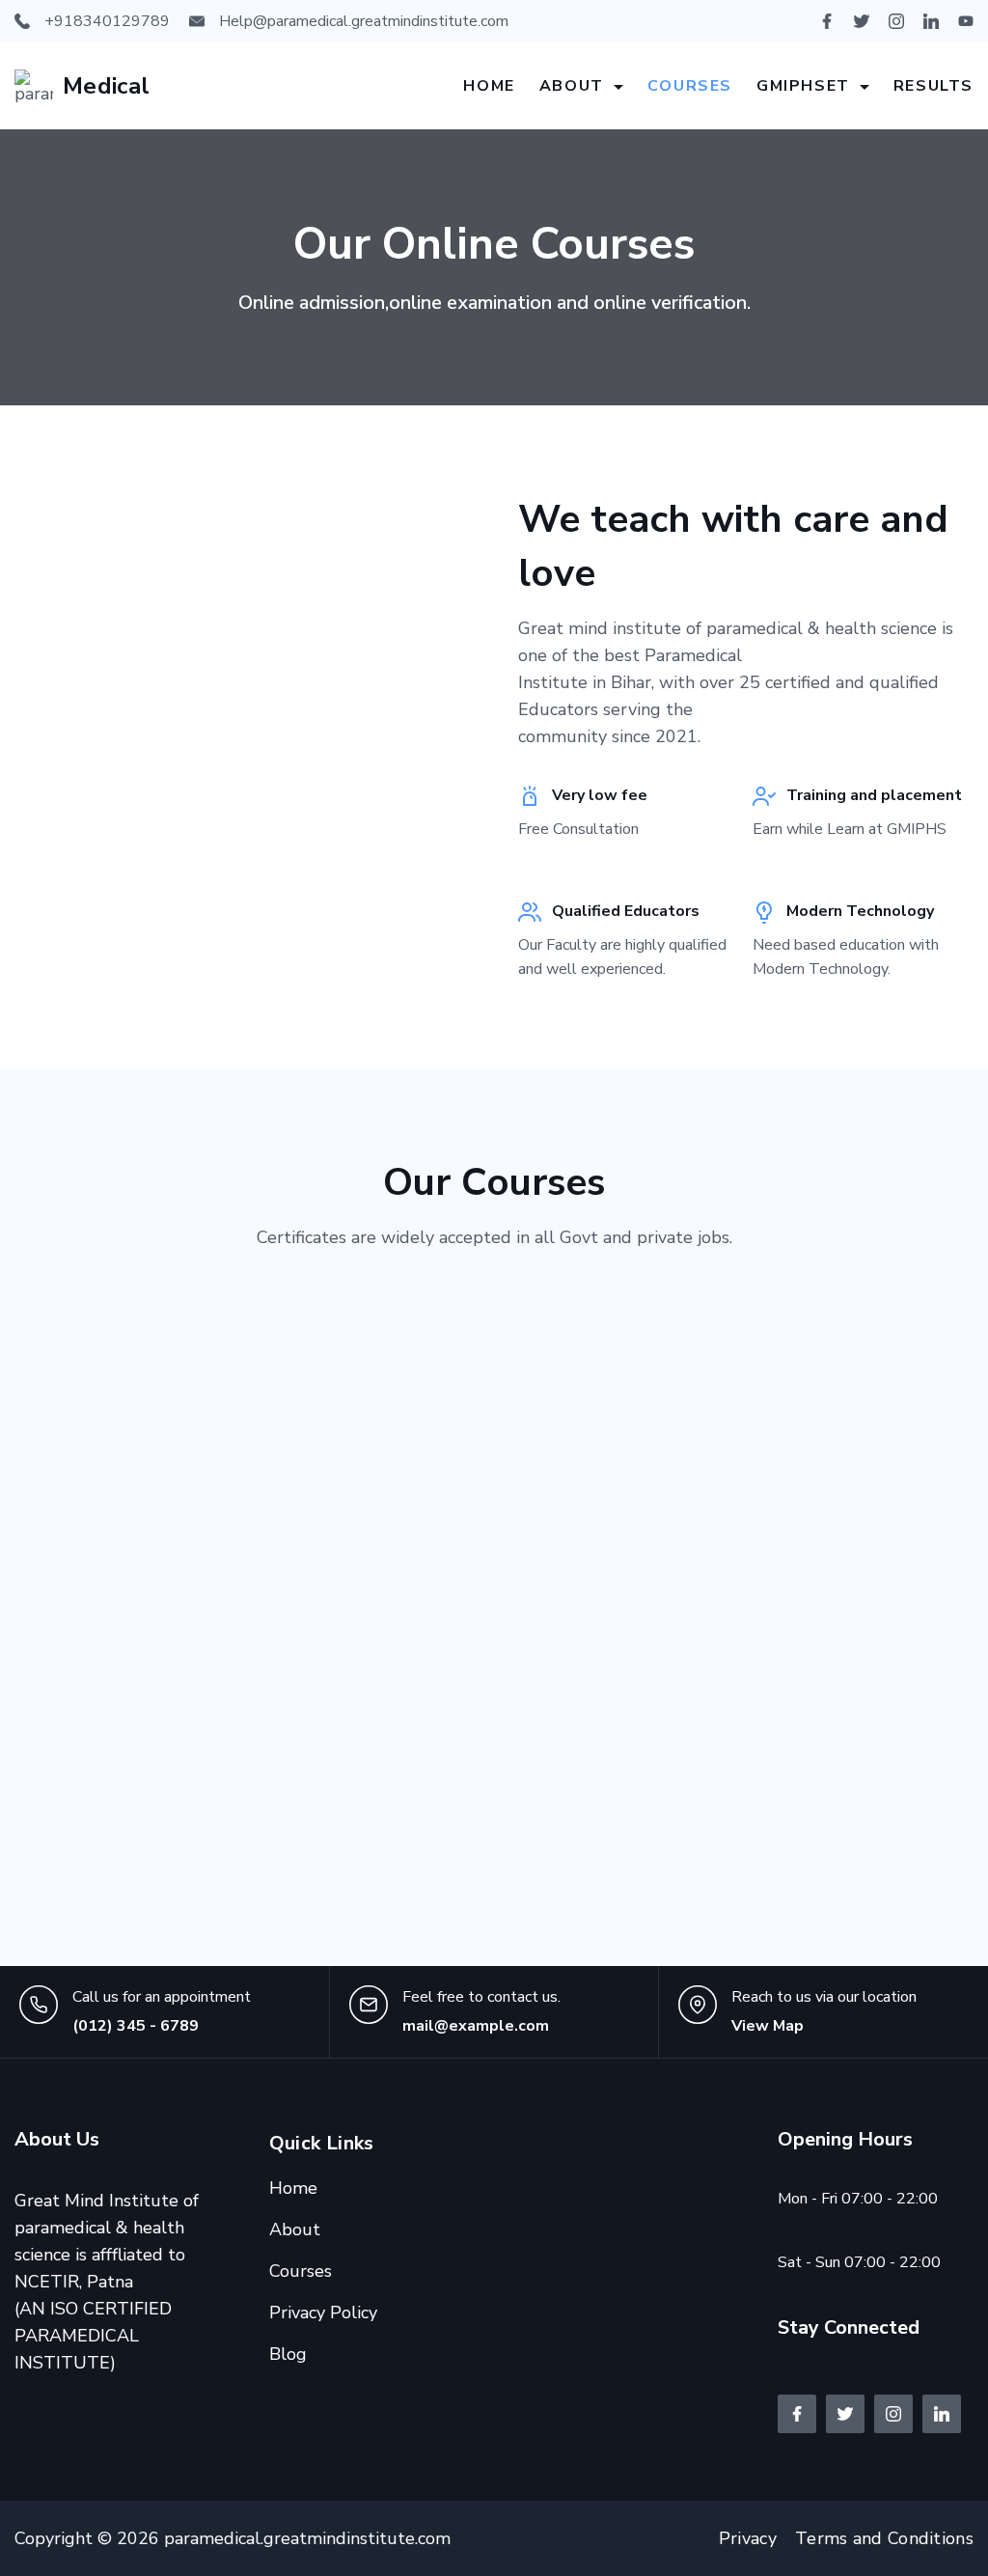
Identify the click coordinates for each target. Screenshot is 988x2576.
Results (933, 86)
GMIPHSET (803, 86)
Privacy (748, 2538)
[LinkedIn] (931, 21)
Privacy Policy (323, 2313)
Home (489, 86)
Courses (690, 86)
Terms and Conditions (884, 2538)
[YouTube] (966, 21)
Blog (288, 2354)
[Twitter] (862, 21)
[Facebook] (827, 21)
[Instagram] (896, 21)
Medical (107, 86)
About (572, 86)
